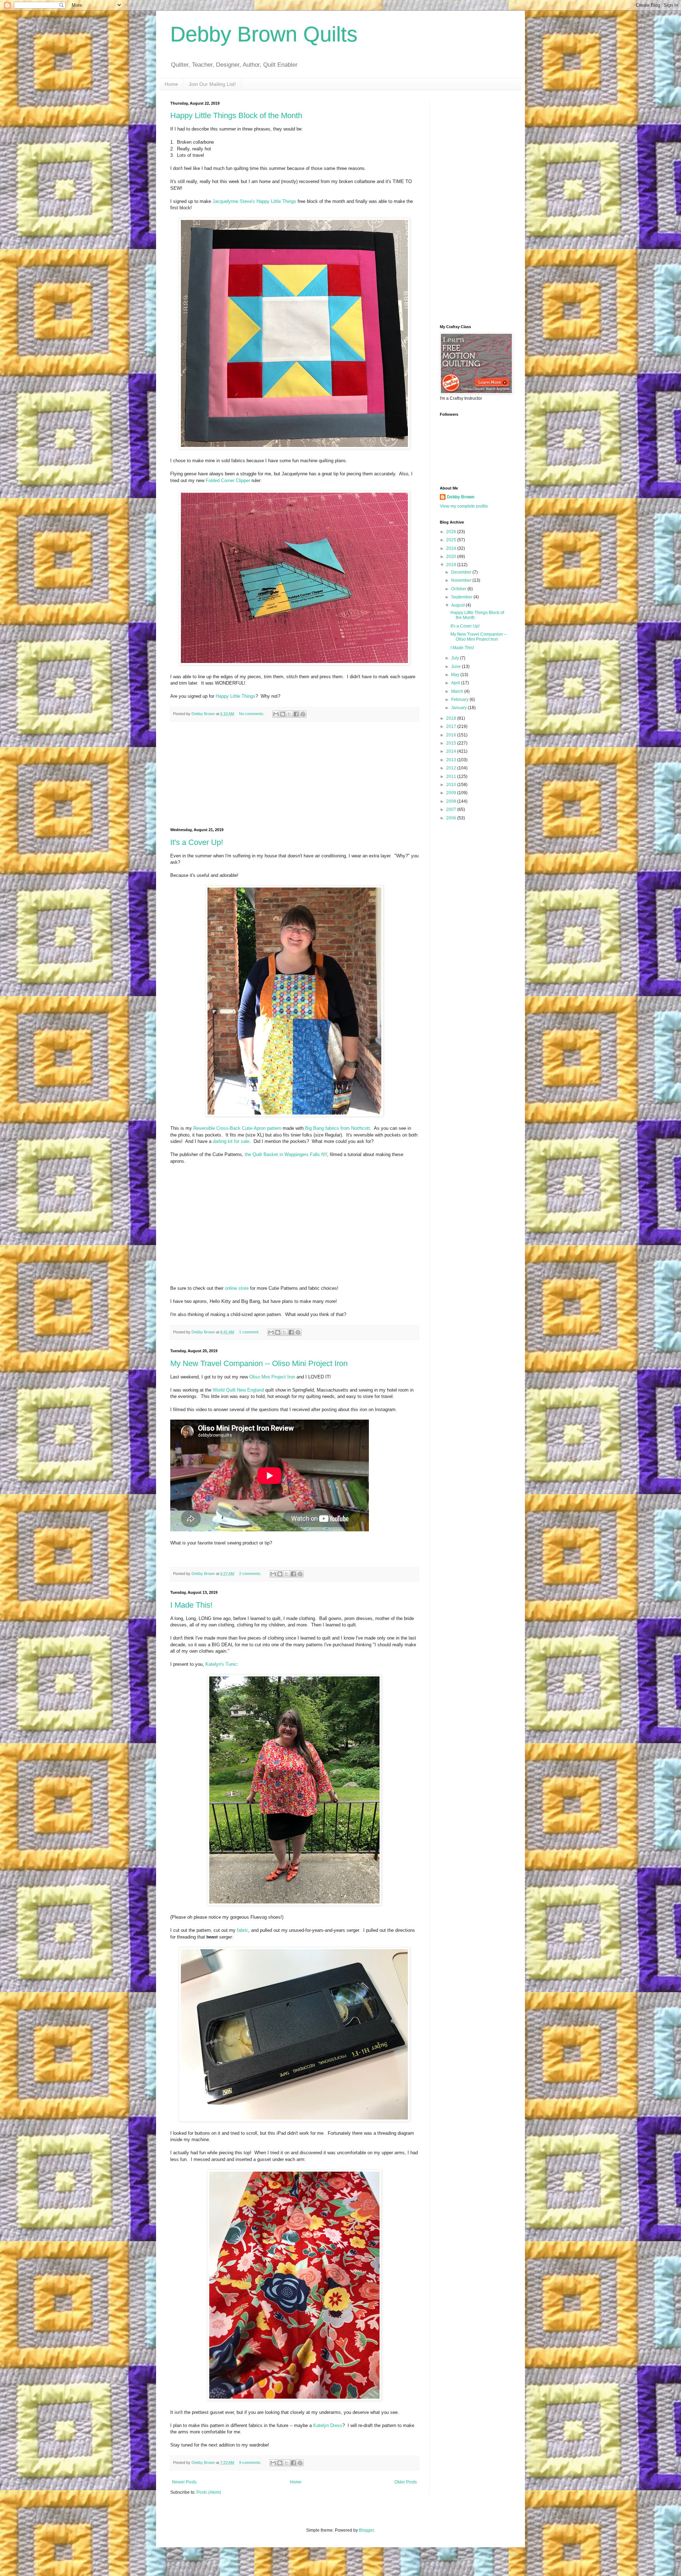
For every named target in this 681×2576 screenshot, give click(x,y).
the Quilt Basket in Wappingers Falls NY (286, 1154)
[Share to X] (289, 714)
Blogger (366, 2530)
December (462, 572)
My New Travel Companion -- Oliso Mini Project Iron (259, 1363)
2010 (452, 785)
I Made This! (191, 1605)
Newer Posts (184, 2482)
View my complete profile (464, 506)
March (458, 691)
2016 (452, 735)
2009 (452, 793)
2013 (452, 760)
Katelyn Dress (328, 2425)
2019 (452, 565)
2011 (452, 776)
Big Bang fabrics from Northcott (337, 1128)
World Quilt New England (238, 1390)
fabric (243, 1930)
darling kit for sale (231, 1141)
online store (237, 1288)
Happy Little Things (236, 696)
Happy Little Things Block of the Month (236, 115)
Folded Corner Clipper (228, 480)
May (456, 675)
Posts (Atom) (209, 2492)
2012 (452, 768)
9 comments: (251, 2462)
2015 (452, 743)
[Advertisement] (294, 775)
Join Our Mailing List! (212, 84)
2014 (452, 751)
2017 (452, 726)
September (462, 597)
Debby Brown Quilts (264, 34)
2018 (452, 718)
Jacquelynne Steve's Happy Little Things (254, 201)
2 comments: (251, 1574)
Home (171, 84)
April (456, 683)
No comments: (252, 714)
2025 (452, 540)
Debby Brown (461, 497)
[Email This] (276, 714)
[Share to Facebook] (296, 714)
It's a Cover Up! (197, 842)
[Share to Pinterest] (303, 714)
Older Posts (406, 2482)
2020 (452, 557)
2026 (452, 532)
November (462, 580)
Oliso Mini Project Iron (272, 1377)
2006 (452, 818)
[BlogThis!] (283, 714)
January (459, 708)
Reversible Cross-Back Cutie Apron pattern (237, 1128)
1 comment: (250, 1332)
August (458, 605)
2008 (452, 801)
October (459, 589)
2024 (452, 548)
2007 (452, 809)
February (460, 700)
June (456, 667)
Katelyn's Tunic (221, 1664)
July (456, 658)
